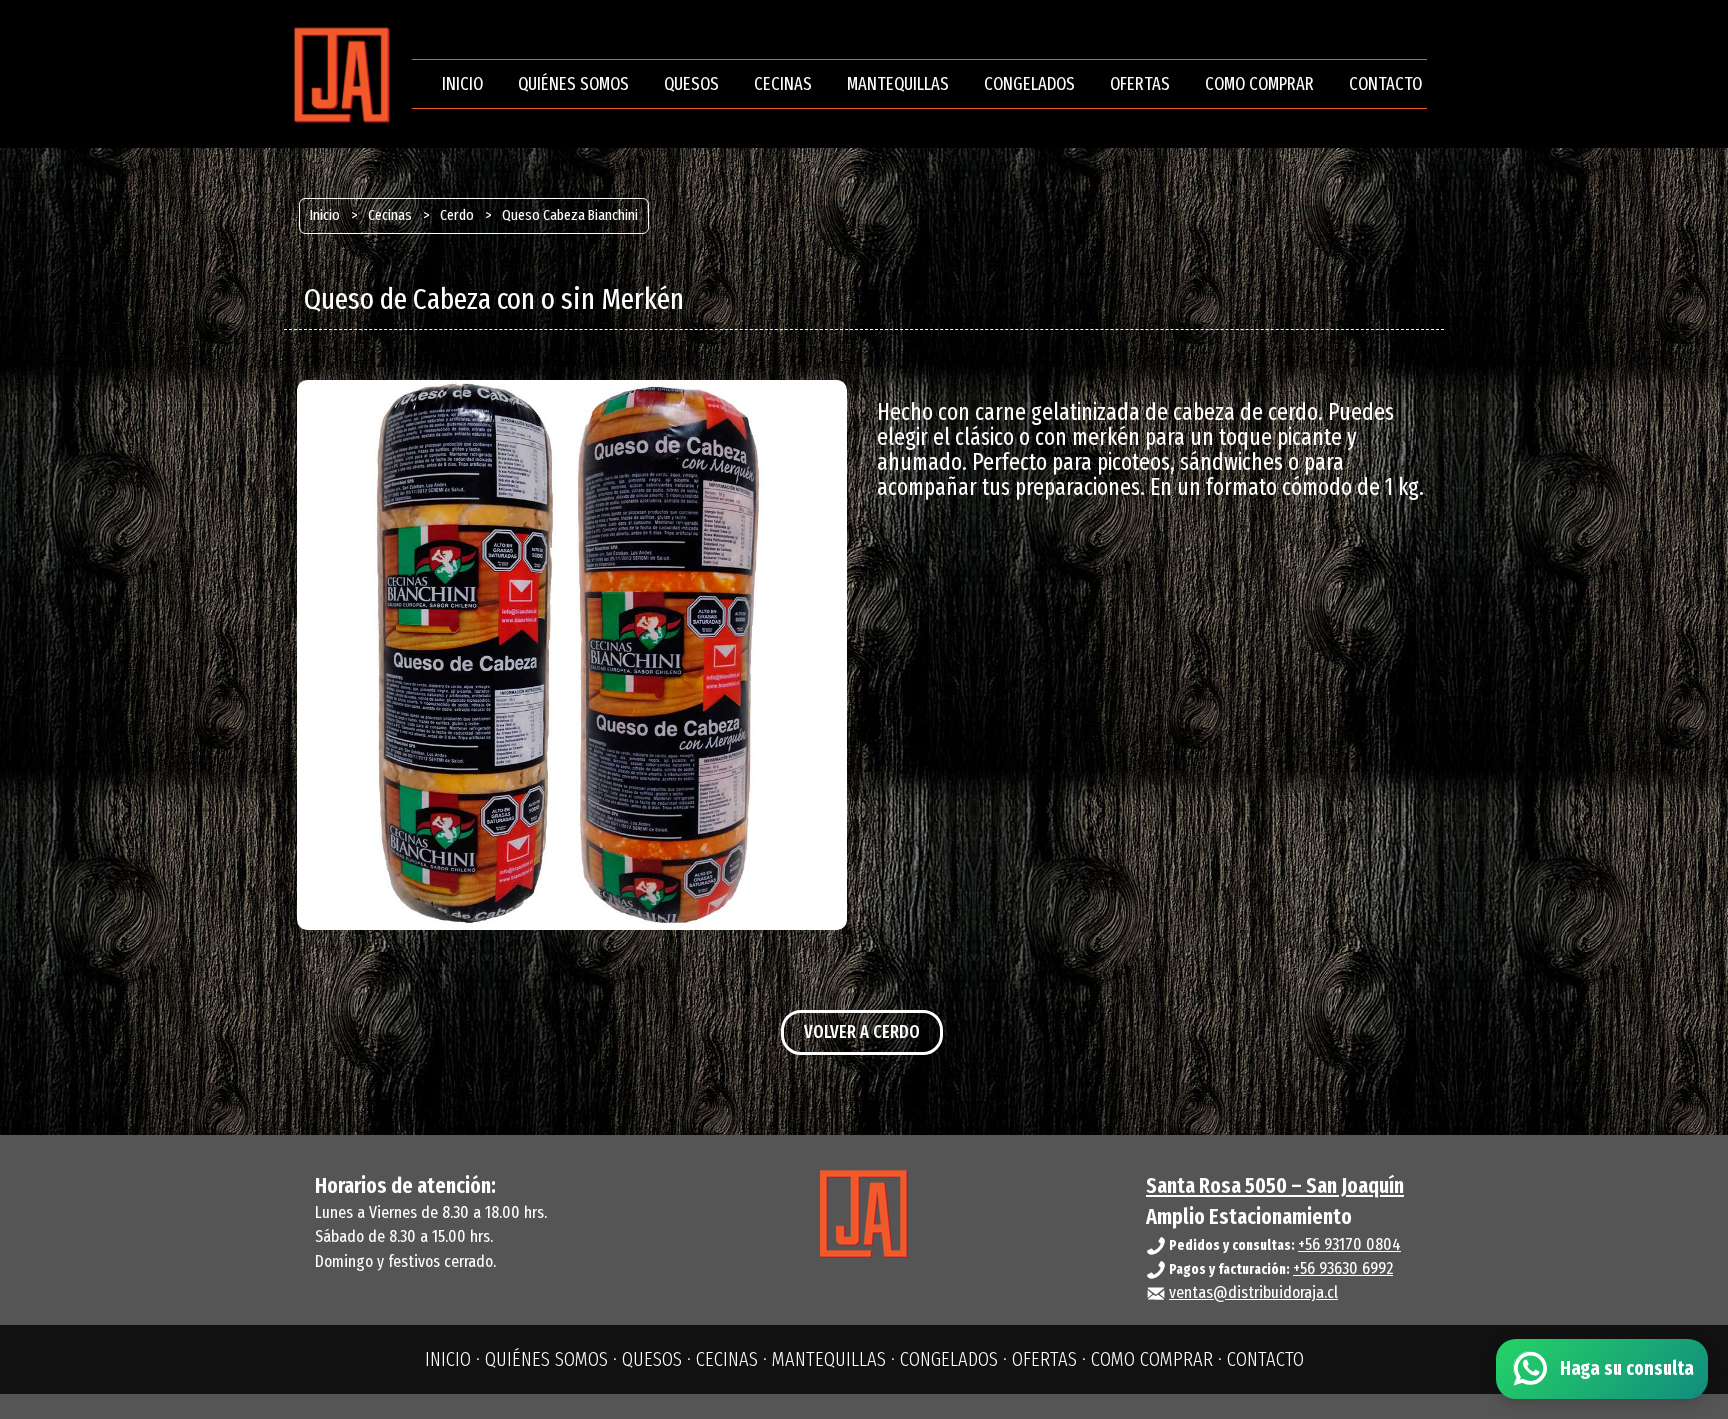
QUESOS (691, 84)
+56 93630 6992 (1343, 1268)
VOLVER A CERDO (862, 1032)
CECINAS (783, 84)
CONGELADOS (1029, 84)
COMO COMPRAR (1259, 84)
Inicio (325, 215)
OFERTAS (1140, 84)
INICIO (462, 84)
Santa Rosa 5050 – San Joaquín (1275, 1185)
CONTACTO (1385, 84)
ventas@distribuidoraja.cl (1253, 1292)
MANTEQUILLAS (898, 84)
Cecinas (390, 215)
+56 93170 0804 (1349, 1244)
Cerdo (457, 215)
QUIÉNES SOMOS (573, 84)
